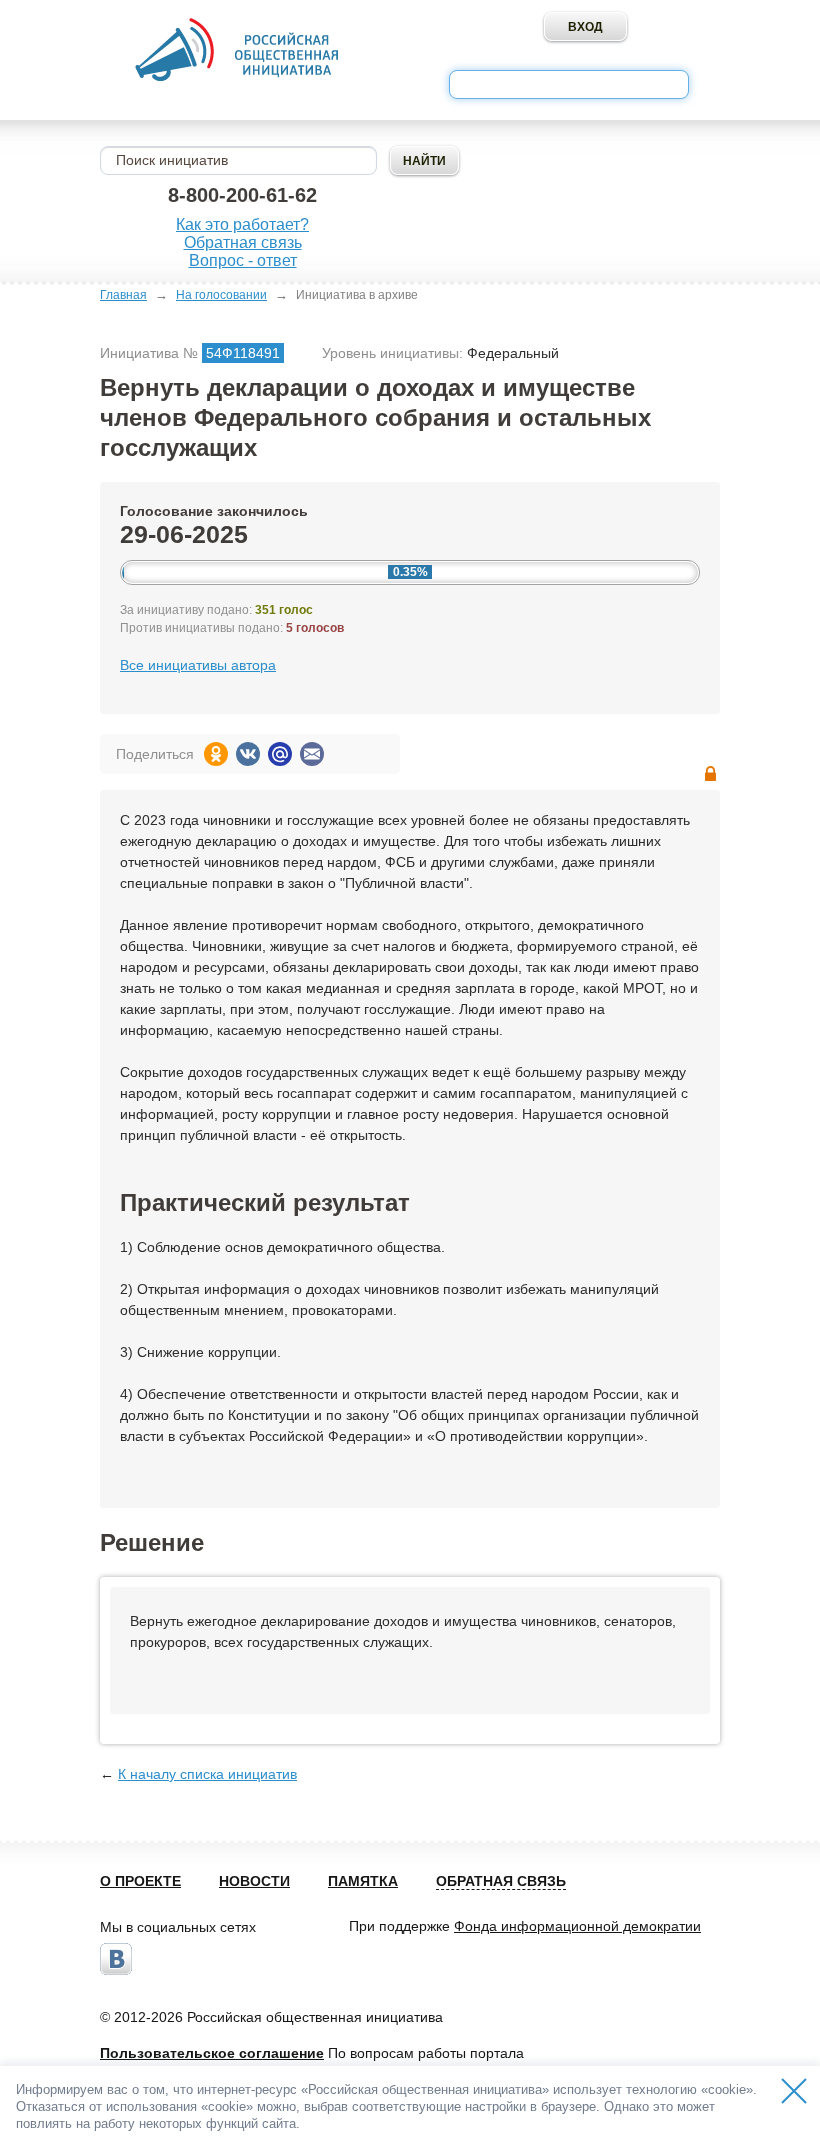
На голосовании (221, 295)
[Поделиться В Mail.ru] (280, 754)
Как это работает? (242, 224)
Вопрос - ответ (243, 260)
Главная (123, 295)
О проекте (140, 1881)
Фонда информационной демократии (577, 1926)
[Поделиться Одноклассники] (216, 754)
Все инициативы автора (198, 665)
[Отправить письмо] (312, 754)
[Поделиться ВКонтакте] (248, 754)
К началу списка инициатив (207, 1774)
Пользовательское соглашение (212, 2053)
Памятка (363, 1881)
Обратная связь (243, 242)
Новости (254, 1881)
